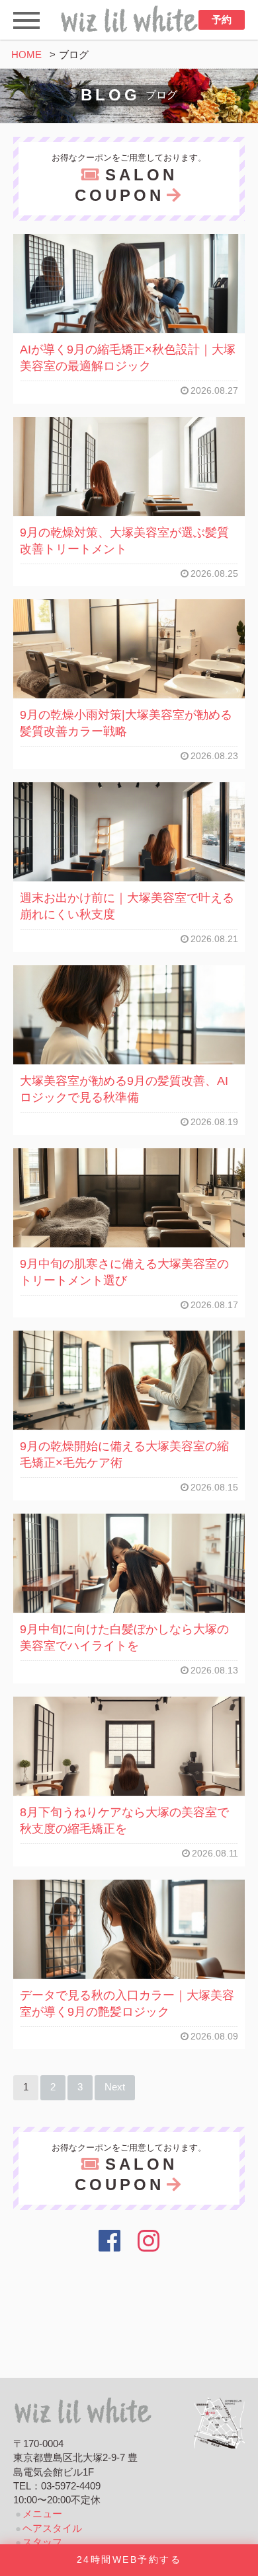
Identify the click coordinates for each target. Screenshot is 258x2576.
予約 (222, 20)
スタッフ (42, 2542)
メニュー (42, 2514)
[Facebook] (109, 2241)
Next (115, 2087)
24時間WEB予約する (129, 2560)
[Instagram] (149, 2241)
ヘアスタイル (52, 2528)
